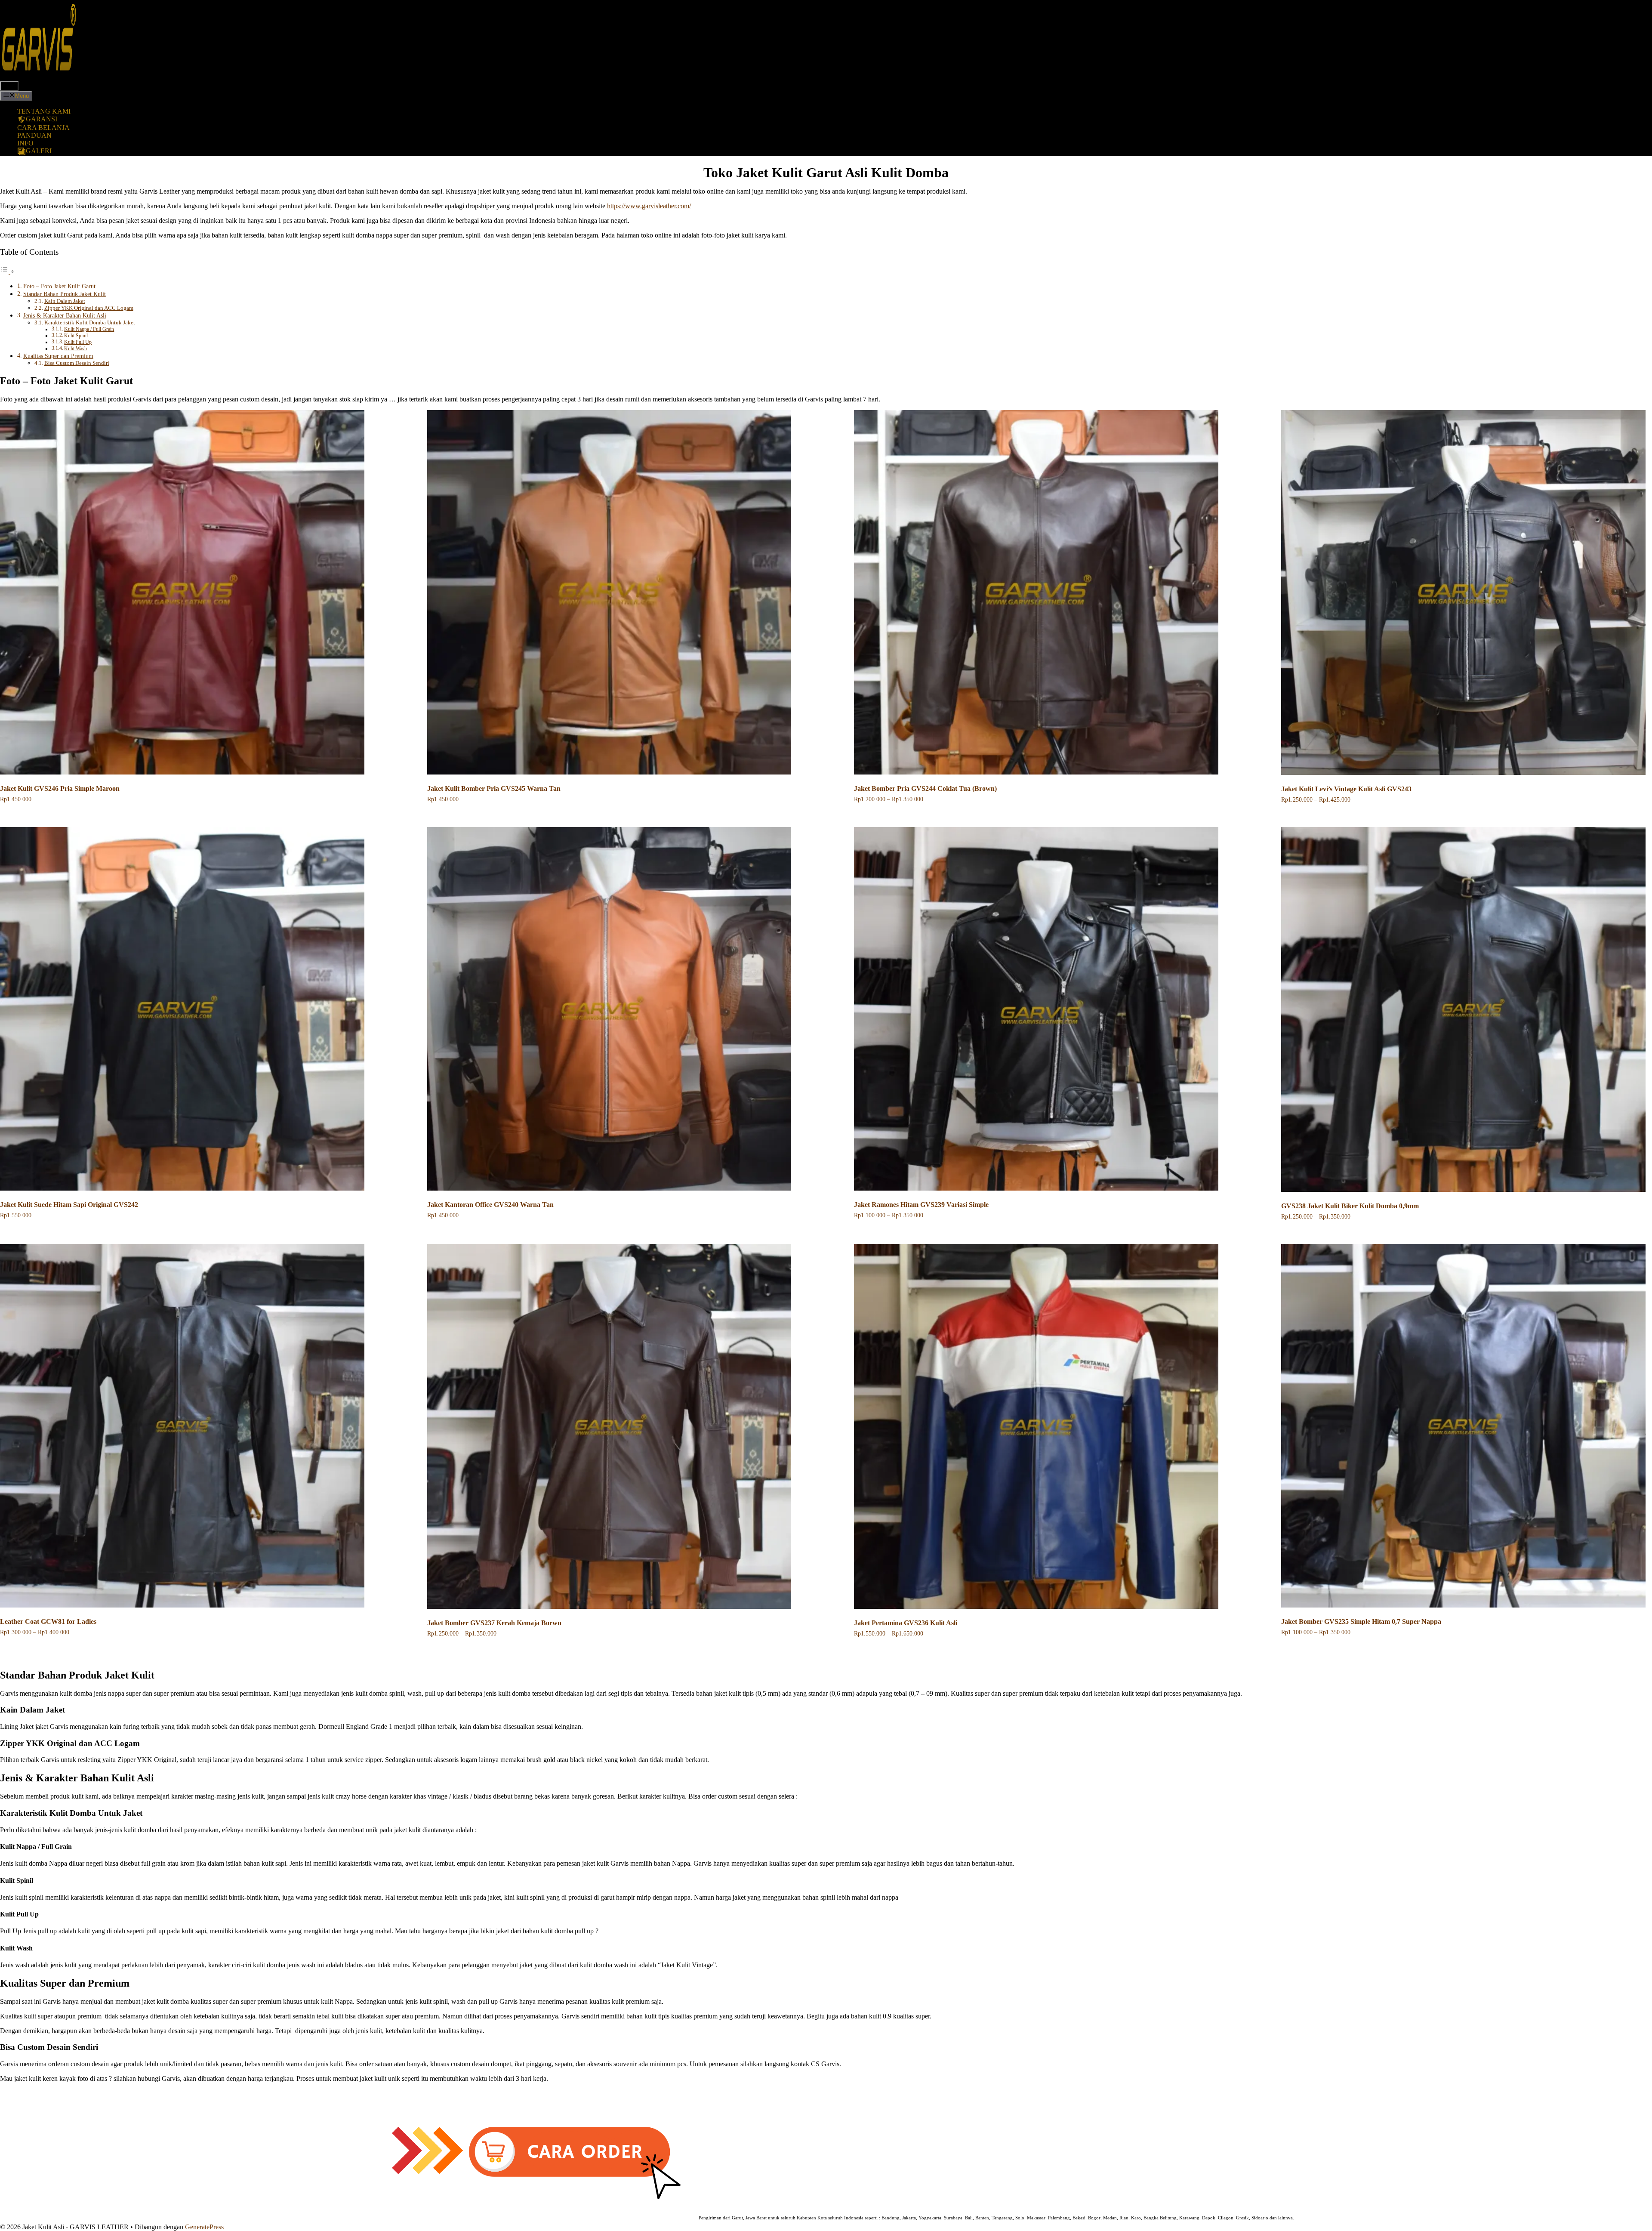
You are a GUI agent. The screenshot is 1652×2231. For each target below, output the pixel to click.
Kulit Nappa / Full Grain (89, 329)
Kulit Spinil (76, 336)
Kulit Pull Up (78, 342)
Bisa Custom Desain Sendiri (77, 363)
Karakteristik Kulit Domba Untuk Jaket (90, 322)
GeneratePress (204, 2227)
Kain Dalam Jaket (65, 301)
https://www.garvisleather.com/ (649, 206)
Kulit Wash (76, 349)
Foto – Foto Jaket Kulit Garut (59, 286)
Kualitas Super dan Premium (58, 356)
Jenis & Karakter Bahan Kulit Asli (65, 315)
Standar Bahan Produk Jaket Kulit (65, 294)
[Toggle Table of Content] (7, 271)
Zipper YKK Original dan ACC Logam (89, 308)
